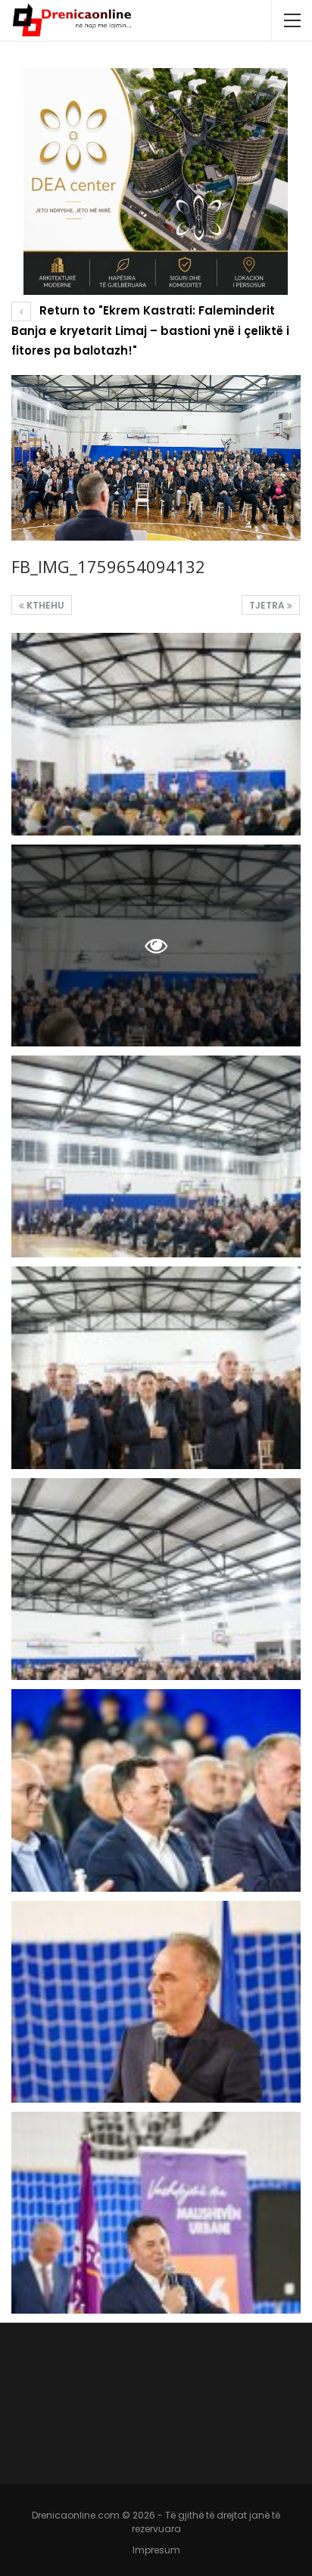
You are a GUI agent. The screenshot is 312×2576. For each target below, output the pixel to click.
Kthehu (44, 605)
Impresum (156, 2550)
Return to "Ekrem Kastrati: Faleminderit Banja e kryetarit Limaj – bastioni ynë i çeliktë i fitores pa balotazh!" (150, 330)
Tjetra (268, 605)
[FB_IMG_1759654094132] (156, 734)
